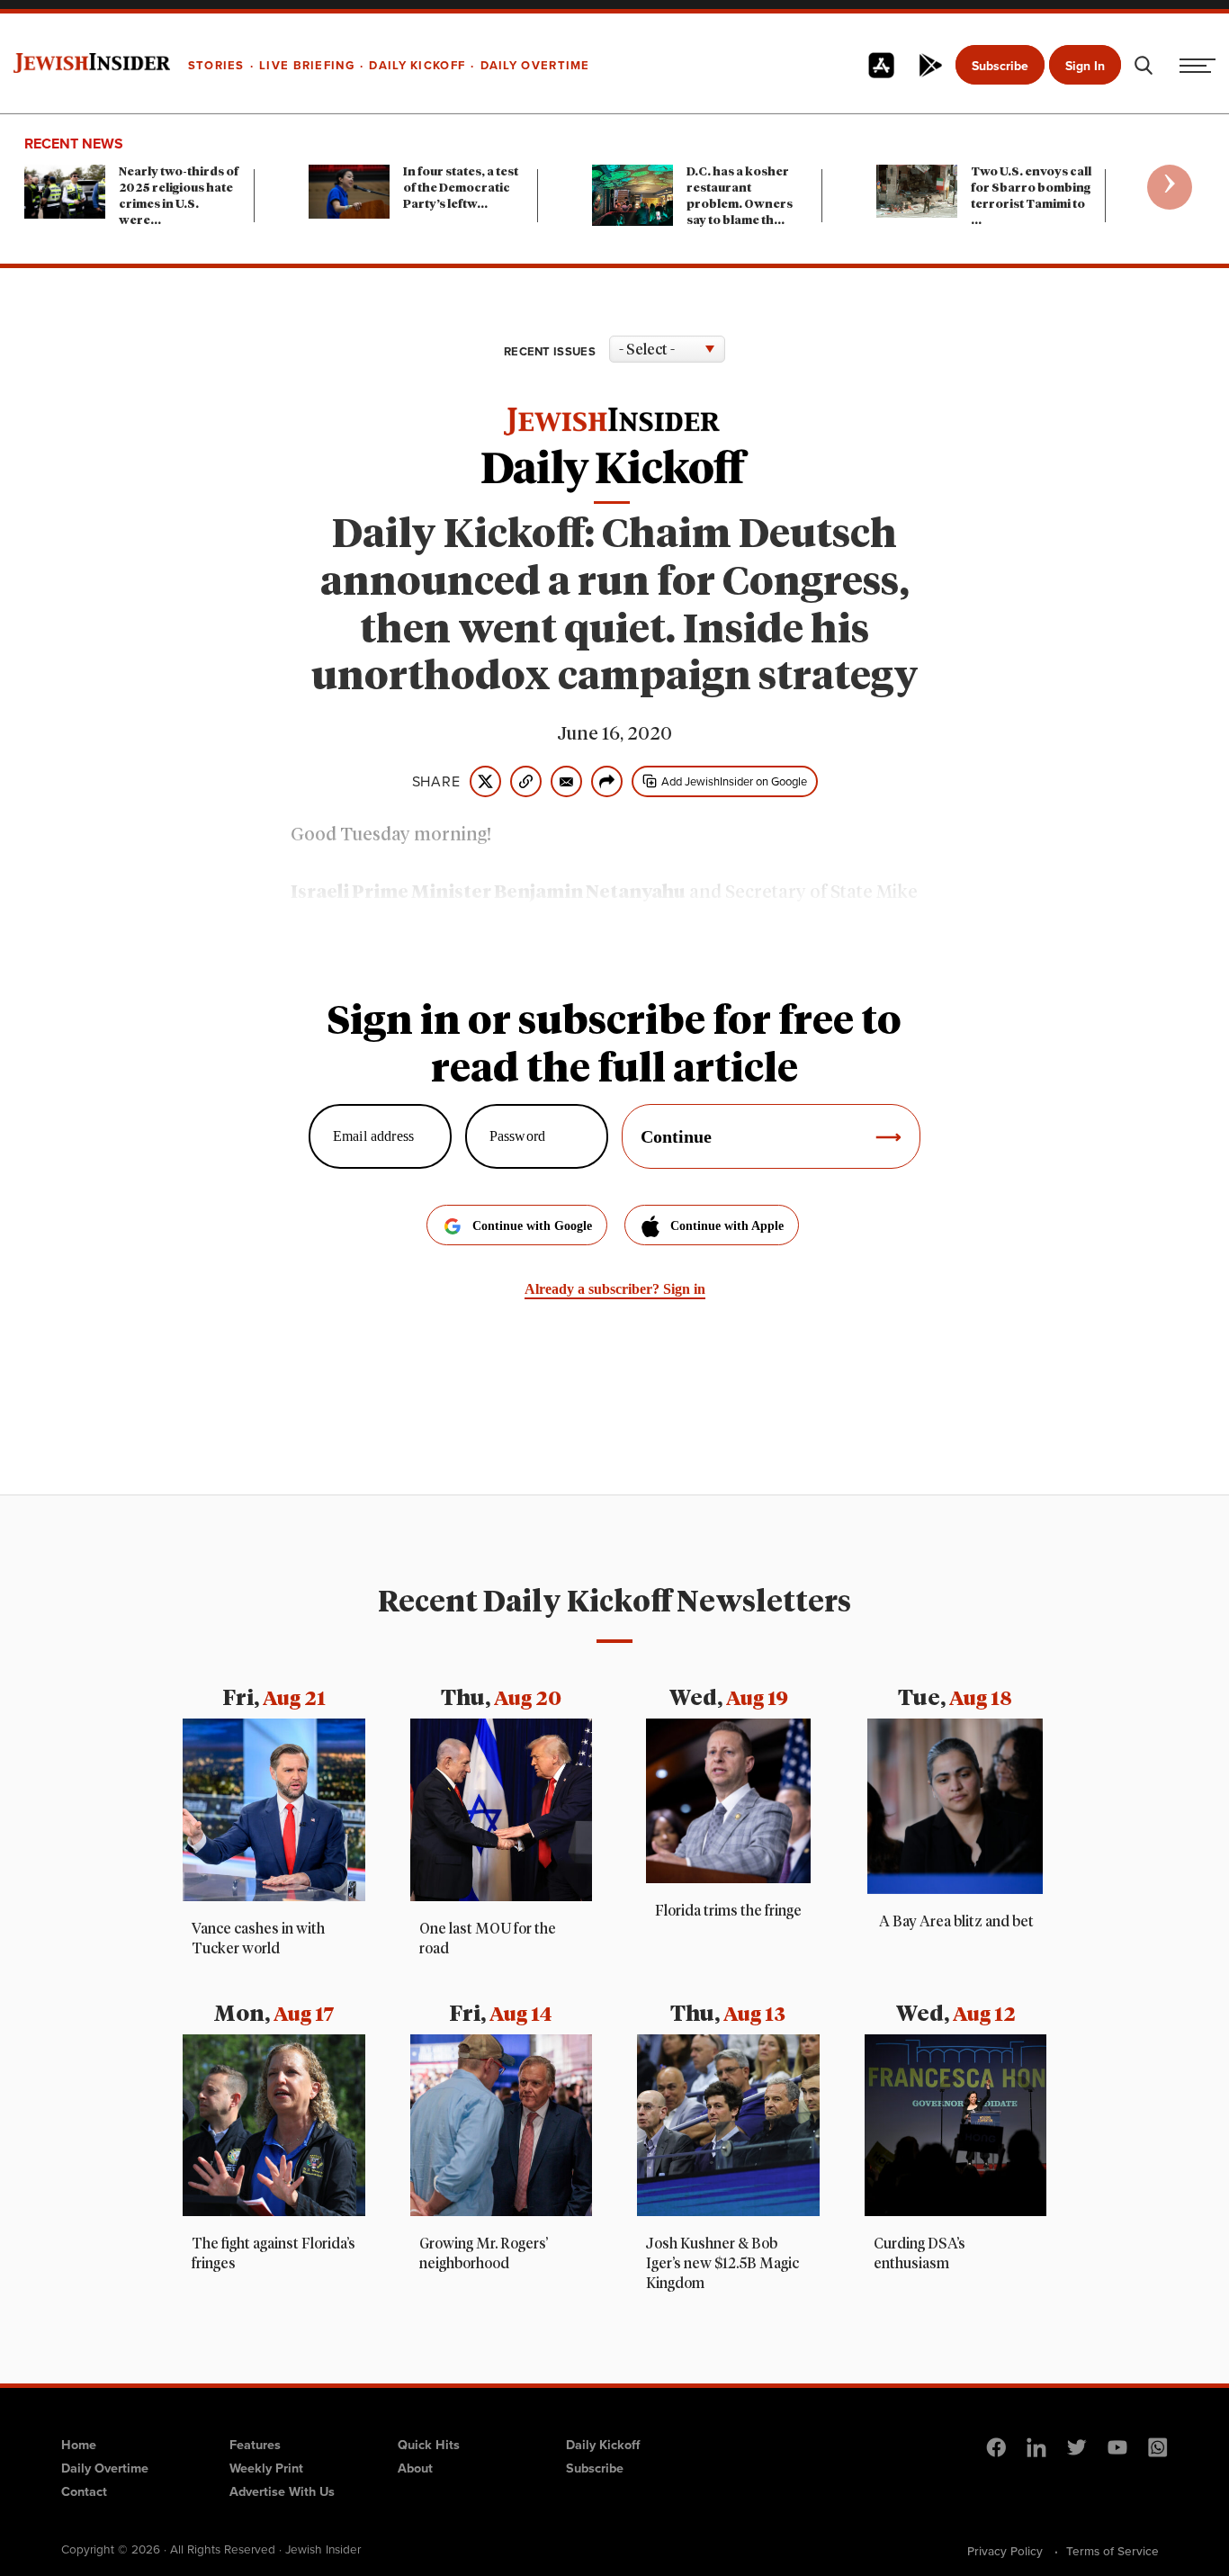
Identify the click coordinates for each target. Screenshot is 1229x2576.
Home (79, 2445)
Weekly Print (266, 2468)
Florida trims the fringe (728, 1911)
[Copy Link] (526, 781)
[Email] (566, 781)
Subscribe (1000, 66)
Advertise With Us (282, 2491)
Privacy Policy (1005, 2551)
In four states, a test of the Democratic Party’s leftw (461, 188)
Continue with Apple (727, 1226)
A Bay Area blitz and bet (955, 1922)
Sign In (1085, 66)
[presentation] (1170, 187)
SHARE (436, 782)
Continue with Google (532, 1226)
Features (255, 2445)
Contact (84, 2491)
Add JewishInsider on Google (734, 781)
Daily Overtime (105, 2468)
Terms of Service (1112, 2551)
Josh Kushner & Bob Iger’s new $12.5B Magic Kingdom (722, 2264)
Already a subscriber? (615, 1289)
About (415, 2468)
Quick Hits (429, 2445)
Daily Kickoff (603, 2445)
